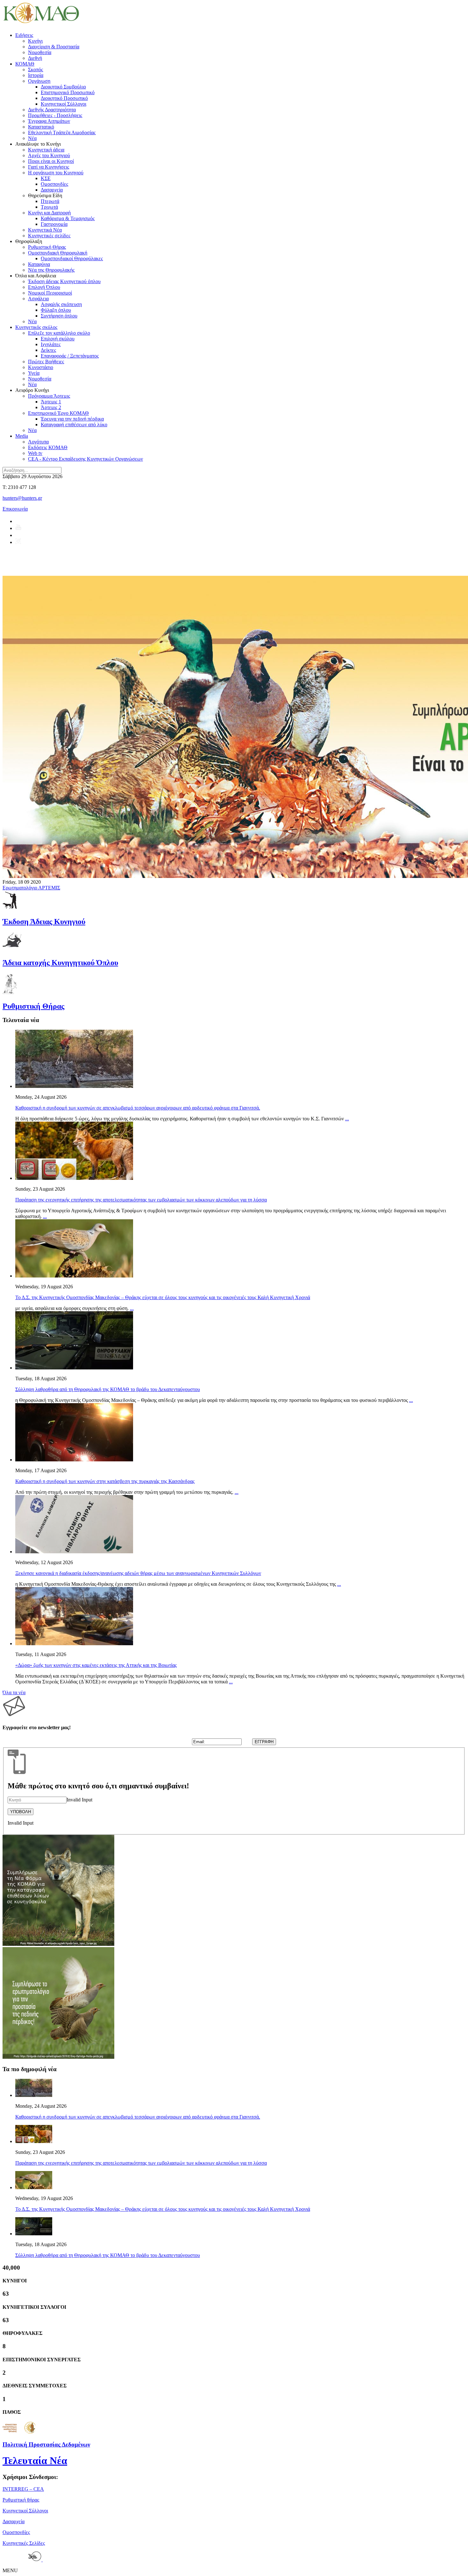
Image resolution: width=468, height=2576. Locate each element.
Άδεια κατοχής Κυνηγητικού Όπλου (60, 963)
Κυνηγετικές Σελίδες (24, 2543)
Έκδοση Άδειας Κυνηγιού (44, 922)
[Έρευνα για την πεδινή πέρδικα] (58, 2057)
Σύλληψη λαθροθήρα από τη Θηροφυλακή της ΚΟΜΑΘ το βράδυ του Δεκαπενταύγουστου (108, 1389)
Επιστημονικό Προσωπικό (68, 92)
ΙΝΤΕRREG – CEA (23, 2489)
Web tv (35, 453)
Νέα (32, 138)
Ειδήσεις (24, 35)
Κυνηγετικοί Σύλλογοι (64, 104)
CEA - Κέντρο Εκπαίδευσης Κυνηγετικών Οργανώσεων (85, 459)
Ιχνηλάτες (51, 344)
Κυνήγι (35, 41)
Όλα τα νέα (14, 1692)
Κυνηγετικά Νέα (45, 230)
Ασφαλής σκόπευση (61, 304)
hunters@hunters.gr (22, 498)
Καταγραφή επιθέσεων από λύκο (74, 425)
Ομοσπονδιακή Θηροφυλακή (58, 253)
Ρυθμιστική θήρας (21, 2500)
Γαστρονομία (54, 224)
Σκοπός (35, 70)
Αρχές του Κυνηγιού (49, 155)
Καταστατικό (41, 127)
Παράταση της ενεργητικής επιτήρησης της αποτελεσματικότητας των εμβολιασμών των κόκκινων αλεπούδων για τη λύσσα (141, 1200)
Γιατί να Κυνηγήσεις (49, 167)
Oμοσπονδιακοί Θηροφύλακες (72, 258)
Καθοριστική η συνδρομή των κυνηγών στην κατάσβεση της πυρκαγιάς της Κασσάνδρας (105, 1481)
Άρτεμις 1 (51, 402)
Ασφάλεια (38, 299)
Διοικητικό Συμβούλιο (63, 87)
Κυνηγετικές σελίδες (49, 236)
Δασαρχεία (52, 190)
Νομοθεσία (40, 52)
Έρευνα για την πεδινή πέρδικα (72, 419)
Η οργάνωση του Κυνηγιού (56, 173)
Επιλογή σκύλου (58, 339)
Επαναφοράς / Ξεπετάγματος (70, 356)
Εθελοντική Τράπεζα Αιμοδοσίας (62, 132)
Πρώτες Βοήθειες (46, 362)
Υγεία (34, 373)
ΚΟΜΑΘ (25, 64)
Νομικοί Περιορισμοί (50, 293)
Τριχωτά (49, 207)
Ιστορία (36, 75)
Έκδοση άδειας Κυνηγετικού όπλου (64, 281)
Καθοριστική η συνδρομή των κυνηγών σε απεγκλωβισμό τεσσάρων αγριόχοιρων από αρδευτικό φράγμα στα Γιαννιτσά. (138, 1108)
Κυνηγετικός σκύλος (36, 327)
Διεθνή (35, 58)
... (347, 1119)
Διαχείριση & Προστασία (54, 47)
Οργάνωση (39, 81)
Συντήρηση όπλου (59, 316)
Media (22, 436)
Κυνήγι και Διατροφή (49, 213)
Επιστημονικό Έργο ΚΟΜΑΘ (58, 413)
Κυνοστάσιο (41, 367)
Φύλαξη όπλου (56, 310)
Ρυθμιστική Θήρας (47, 247)
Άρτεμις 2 (51, 407)
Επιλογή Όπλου (44, 287)
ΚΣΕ (46, 178)
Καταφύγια (39, 264)
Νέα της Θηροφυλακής (51, 270)
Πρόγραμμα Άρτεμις (49, 396)
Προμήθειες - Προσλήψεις (55, 115)
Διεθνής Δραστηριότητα (52, 110)
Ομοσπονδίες (54, 184)
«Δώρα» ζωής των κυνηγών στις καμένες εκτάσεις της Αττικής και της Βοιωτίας (96, 1665)
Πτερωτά (50, 201)
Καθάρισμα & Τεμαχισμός (68, 218)
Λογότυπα (38, 442)
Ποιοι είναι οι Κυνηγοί (51, 161)
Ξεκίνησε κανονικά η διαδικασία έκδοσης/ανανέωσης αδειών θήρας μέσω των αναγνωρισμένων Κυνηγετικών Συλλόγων (138, 1573)
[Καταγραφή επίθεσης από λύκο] (58, 1944)
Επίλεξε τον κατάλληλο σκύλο (59, 333)
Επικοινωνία (15, 509)
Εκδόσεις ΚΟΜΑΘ (48, 447)
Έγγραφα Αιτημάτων (49, 121)
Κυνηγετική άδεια (46, 150)
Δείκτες (48, 350)
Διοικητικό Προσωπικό (64, 98)
